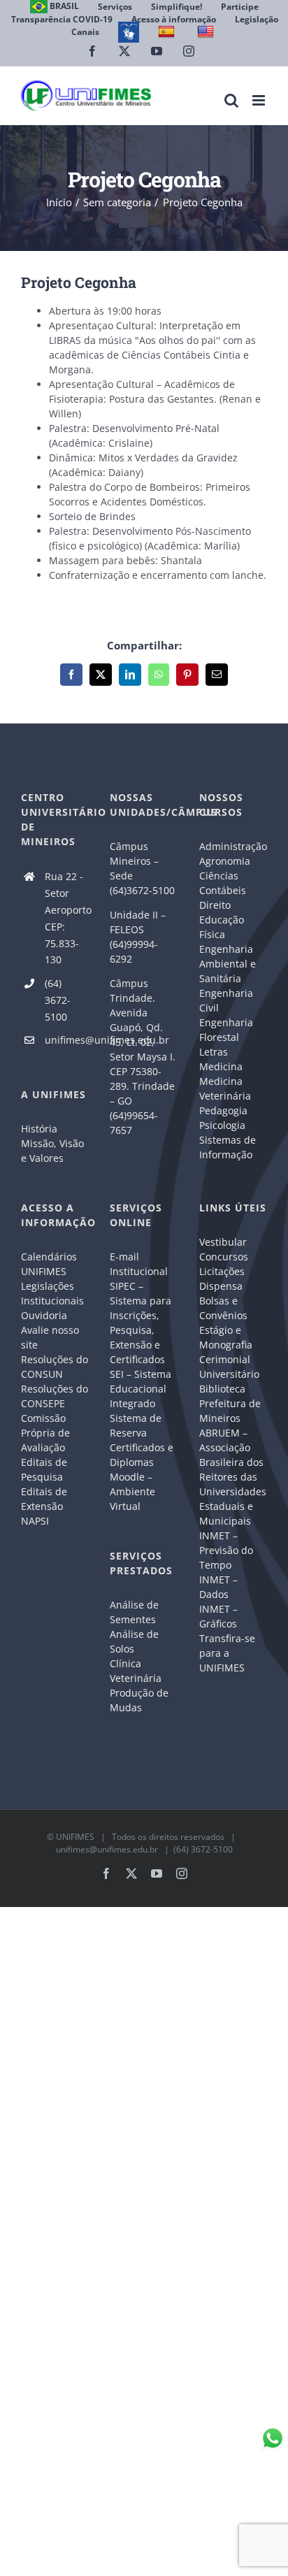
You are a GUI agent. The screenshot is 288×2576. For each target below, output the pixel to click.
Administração (233, 846)
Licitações (222, 1271)
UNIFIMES (75, 1837)
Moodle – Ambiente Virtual (132, 1491)
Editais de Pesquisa (44, 1469)
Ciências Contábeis (223, 883)
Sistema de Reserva (136, 1425)
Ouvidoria (44, 1315)
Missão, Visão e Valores (52, 1151)
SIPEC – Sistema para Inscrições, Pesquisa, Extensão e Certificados (141, 1323)
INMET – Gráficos (218, 1616)
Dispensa (221, 1286)
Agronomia (225, 861)
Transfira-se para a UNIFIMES (227, 1653)
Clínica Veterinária (136, 1671)
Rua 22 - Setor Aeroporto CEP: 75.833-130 (67, 918)
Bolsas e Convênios (223, 1308)
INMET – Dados (218, 1587)
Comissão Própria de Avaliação (45, 1433)
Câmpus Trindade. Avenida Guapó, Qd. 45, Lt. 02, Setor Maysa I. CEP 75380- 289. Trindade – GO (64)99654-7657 (143, 1057)
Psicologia (222, 1125)
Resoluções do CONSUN (55, 1367)
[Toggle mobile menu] (260, 100)
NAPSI (36, 1521)
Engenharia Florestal (226, 1030)
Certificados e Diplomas (142, 1455)
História (39, 1129)
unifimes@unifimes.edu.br (67, 1040)
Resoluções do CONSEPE (55, 1396)
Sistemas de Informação (228, 1147)
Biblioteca (222, 1389)
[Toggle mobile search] (231, 100)
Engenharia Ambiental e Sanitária (228, 964)
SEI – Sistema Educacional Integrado (141, 1389)
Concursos (224, 1257)
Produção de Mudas (139, 1700)
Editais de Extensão (44, 1499)
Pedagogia (223, 1110)
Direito (215, 905)
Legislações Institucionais (52, 1293)
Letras (214, 1052)
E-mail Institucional (139, 1264)
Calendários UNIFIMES (49, 1264)
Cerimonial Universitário (229, 1367)
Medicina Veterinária (225, 1088)
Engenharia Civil (226, 1000)
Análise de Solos (134, 1641)
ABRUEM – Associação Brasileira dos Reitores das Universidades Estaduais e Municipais (233, 1477)
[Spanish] (168, 32)
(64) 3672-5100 (58, 1000)
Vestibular (223, 1242)
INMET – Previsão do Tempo (226, 1550)
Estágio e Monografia (226, 1337)
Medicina (221, 1066)
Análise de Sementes (134, 1612)
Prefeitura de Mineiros (230, 1411)
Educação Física (222, 927)
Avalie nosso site (50, 1337)
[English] (207, 32)
